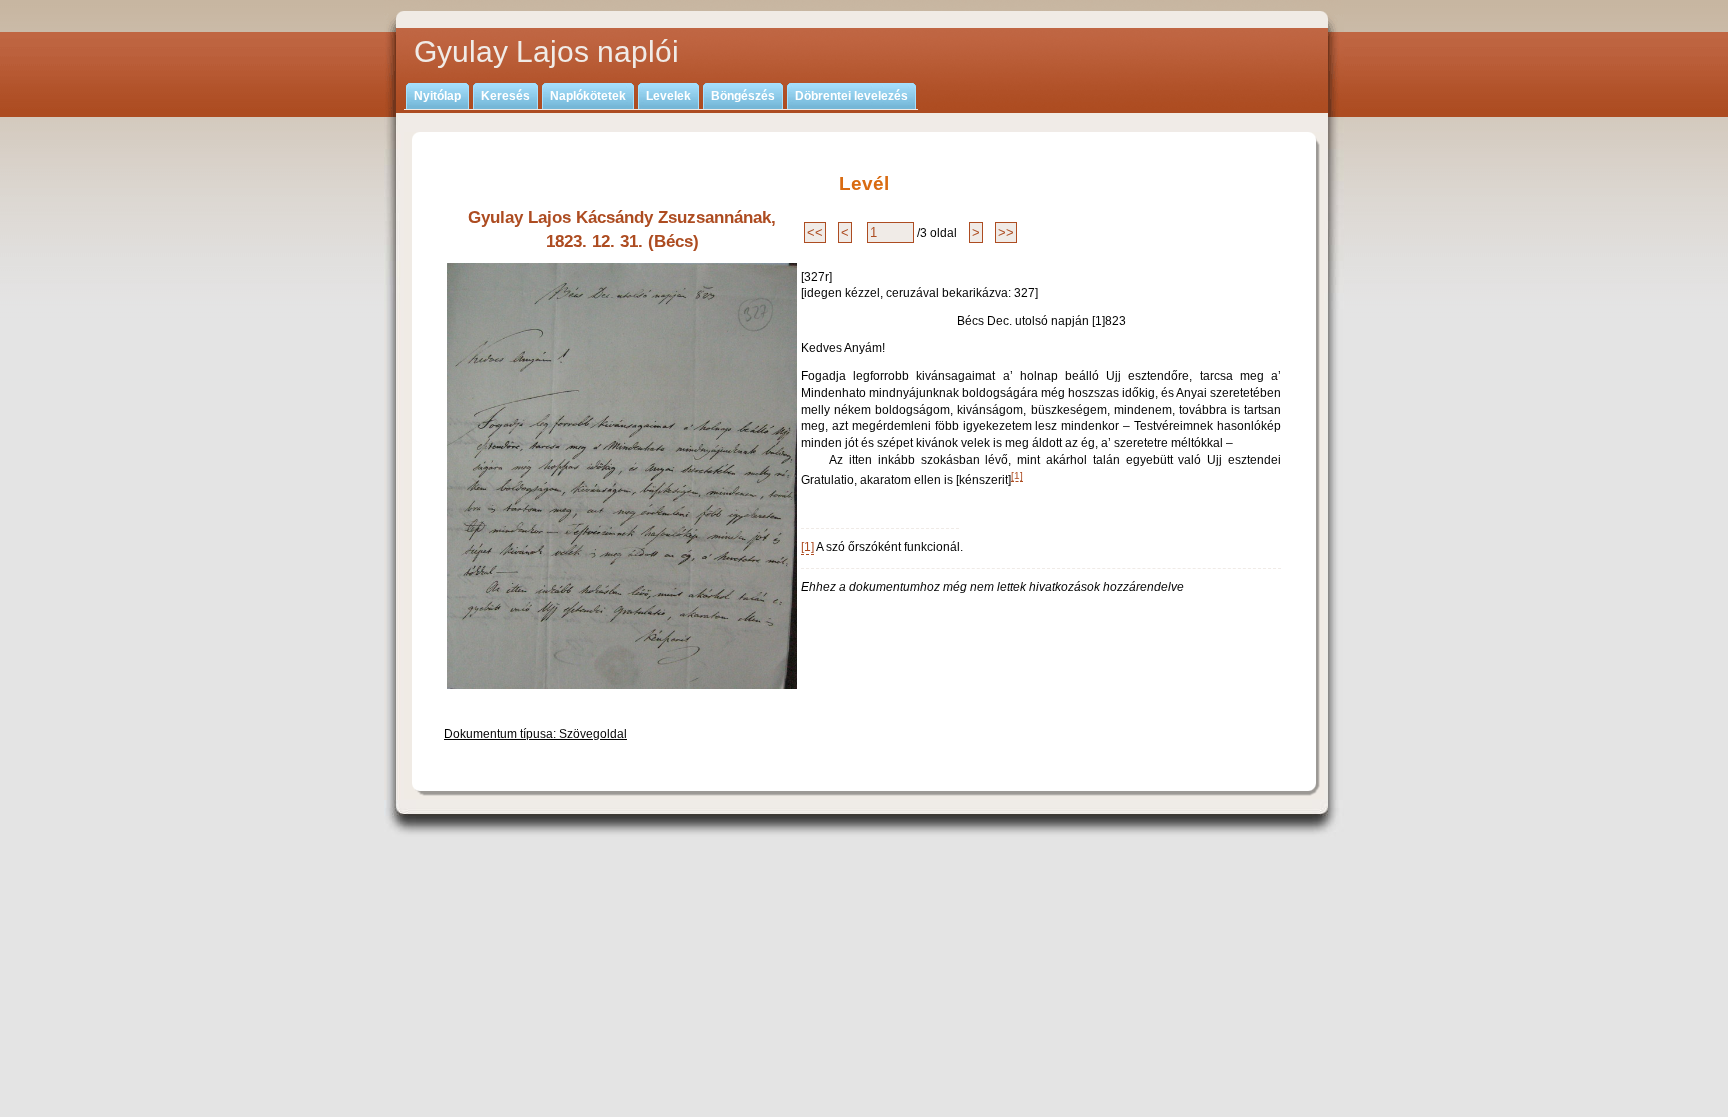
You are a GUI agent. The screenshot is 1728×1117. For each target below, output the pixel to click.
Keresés (505, 96)
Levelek (668, 96)
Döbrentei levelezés (851, 96)
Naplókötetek (588, 96)
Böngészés (743, 96)
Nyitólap (437, 96)
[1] (1017, 475)
